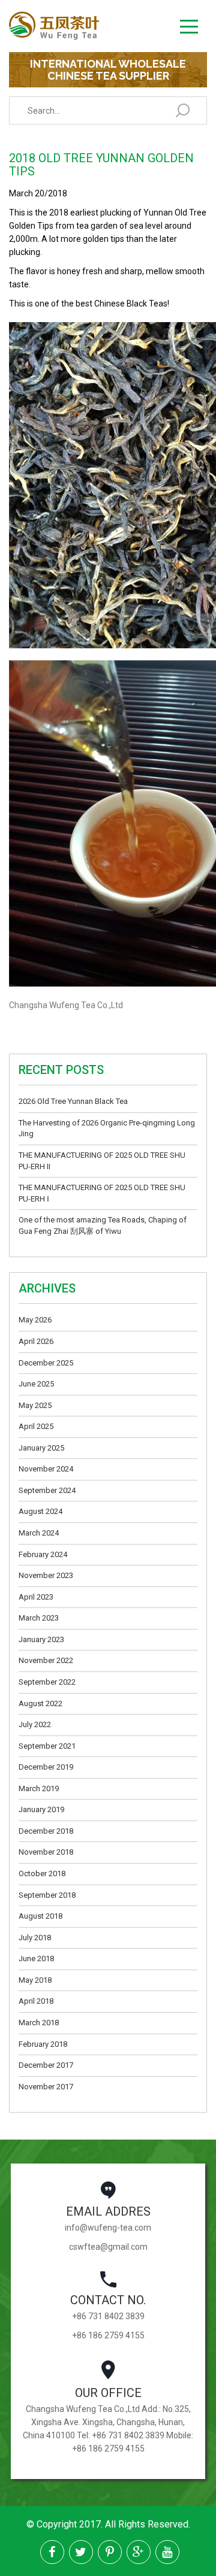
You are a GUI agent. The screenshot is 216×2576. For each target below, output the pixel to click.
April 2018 (36, 2001)
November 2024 (46, 1469)
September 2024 (47, 1490)
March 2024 (39, 1533)
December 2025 (46, 1363)
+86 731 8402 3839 (108, 2316)
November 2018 (46, 1852)
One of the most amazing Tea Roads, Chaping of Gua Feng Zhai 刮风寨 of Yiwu (103, 1225)
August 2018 (40, 1916)
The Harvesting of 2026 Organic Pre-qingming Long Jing (107, 1128)
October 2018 (42, 1873)
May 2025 (35, 1405)
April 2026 (36, 1341)
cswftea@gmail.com (108, 2247)
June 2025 (36, 1384)
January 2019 (41, 1809)
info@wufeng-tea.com (108, 2228)
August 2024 (40, 1511)
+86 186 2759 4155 (108, 2335)
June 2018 (36, 1958)
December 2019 (46, 1767)
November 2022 (46, 1660)
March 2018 (39, 2023)
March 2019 (39, 1788)
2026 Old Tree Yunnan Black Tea (73, 1101)
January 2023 (41, 1639)
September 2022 (47, 1682)
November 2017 (46, 2087)
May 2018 (35, 1980)
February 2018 (43, 2044)
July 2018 (35, 1938)
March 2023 (39, 1618)
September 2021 (47, 1746)
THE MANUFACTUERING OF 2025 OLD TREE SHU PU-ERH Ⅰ (102, 1193)
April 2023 (36, 1597)
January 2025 (41, 1448)
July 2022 (35, 1724)
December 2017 (46, 2065)
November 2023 (46, 1575)
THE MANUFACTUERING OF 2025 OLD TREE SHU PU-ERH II (102, 1161)
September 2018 (47, 1895)
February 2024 (43, 1554)
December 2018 (46, 1831)
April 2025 (36, 1426)
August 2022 (40, 1703)
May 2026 (35, 1320)
